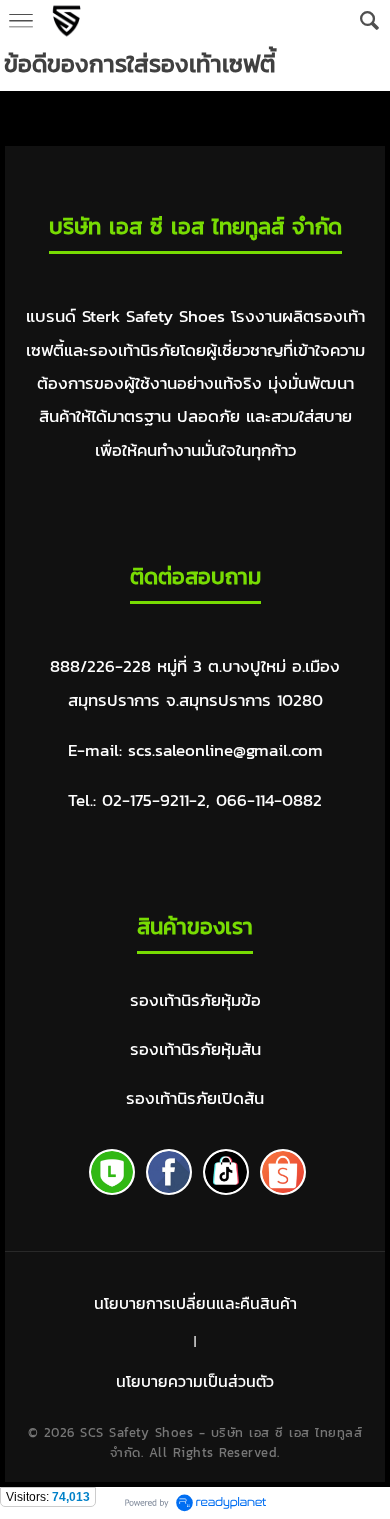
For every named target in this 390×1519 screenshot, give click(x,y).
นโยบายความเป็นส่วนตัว (195, 1381)
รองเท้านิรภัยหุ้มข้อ (195, 1000)
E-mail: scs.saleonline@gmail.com (195, 750)
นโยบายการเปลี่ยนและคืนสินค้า (195, 1303)
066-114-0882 (269, 800)
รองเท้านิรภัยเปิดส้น (195, 1098)
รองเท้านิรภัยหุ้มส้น (195, 1049)
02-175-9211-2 (154, 800)
